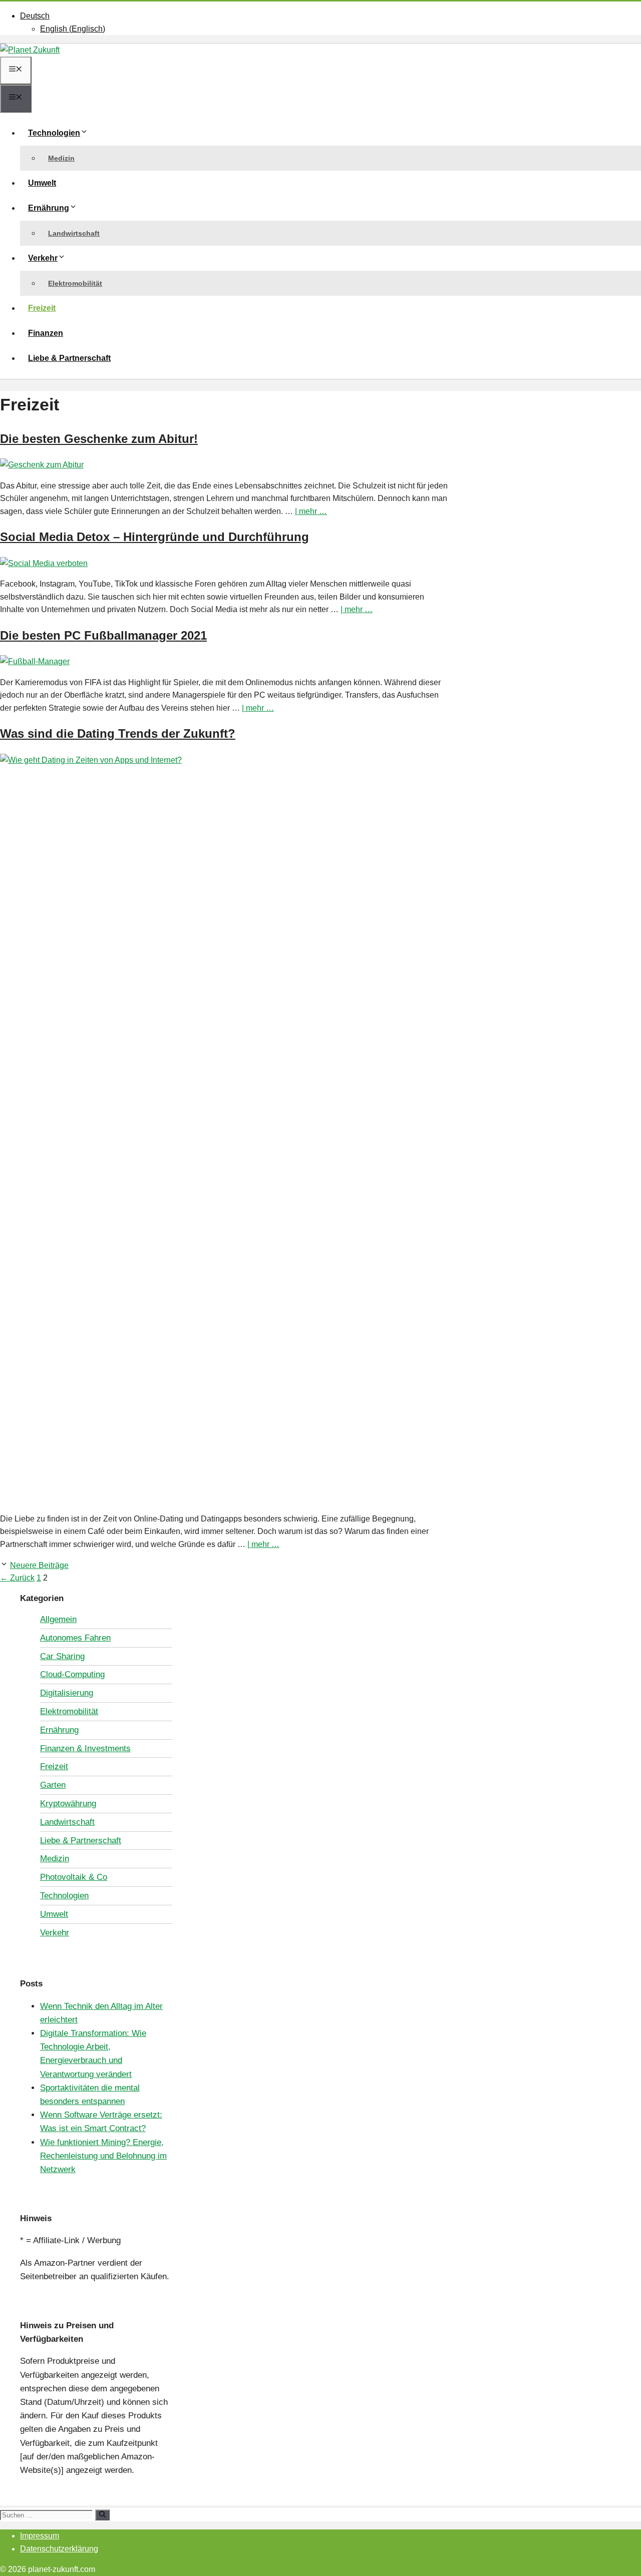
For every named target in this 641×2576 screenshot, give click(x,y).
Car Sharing (62, 1656)
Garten (53, 1785)
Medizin (61, 158)
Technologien (54, 133)
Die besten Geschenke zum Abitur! (99, 439)
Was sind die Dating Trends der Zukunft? (118, 733)
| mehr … (311, 511)
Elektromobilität (75, 283)
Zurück (17, 1578)
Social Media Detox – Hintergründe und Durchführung (154, 537)
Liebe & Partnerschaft (69, 358)
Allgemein (58, 1619)
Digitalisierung (67, 1693)
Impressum (40, 2536)
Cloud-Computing (72, 1674)
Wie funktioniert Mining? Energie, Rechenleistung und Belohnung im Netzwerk (103, 2156)
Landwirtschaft (74, 233)
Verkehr (43, 258)
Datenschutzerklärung (59, 2549)
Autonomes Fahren (75, 1638)
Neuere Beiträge (39, 1565)
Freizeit (42, 308)
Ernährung (49, 208)
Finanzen (46, 333)
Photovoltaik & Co (74, 1877)
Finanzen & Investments (85, 1748)
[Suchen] (102, 2515)
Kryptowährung (68, 1804)
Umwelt (42, 183)
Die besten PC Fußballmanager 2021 (103, 635)
